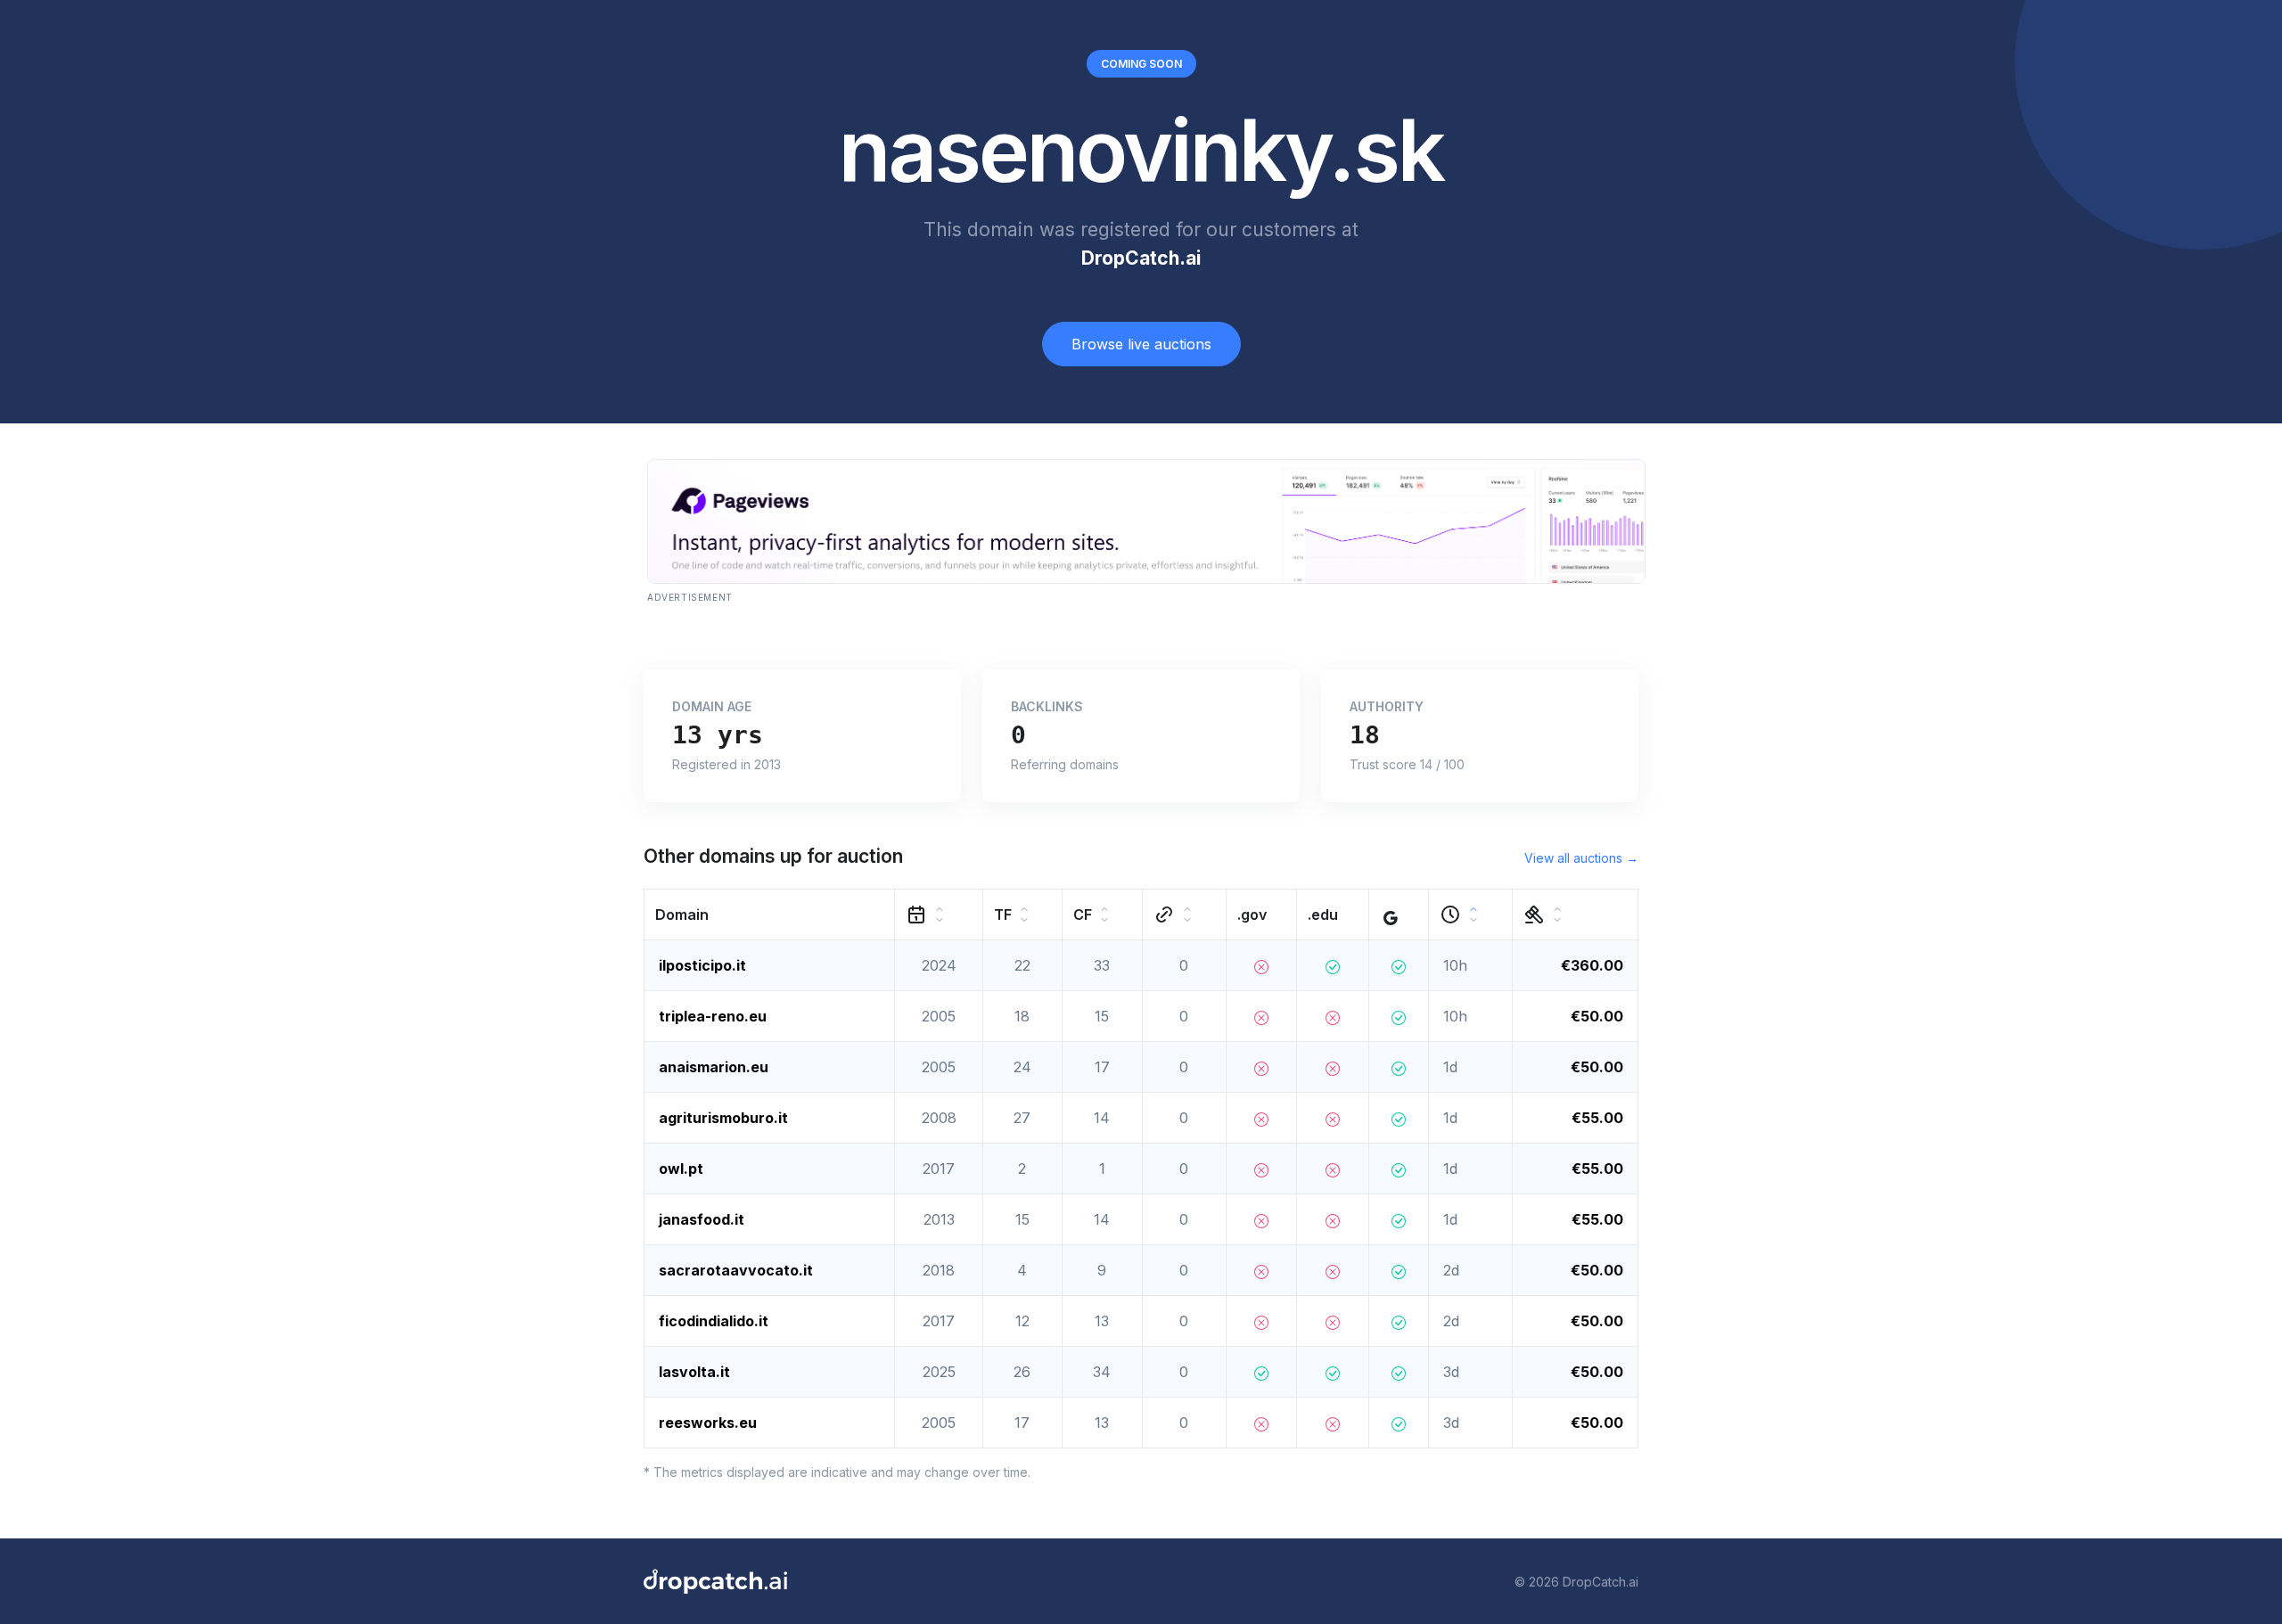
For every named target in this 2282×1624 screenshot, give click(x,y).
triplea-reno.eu (713, 1016)
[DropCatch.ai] (715, 1581)
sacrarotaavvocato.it (736, 1270)
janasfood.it (702, 1219)
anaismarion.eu (714, 1067)
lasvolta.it (694, 1372)
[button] (770, 915)
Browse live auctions (1141, 344)
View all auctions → (1581, 858)
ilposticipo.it (702, 965)
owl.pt (681, 1169)
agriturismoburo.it (723, 1118)
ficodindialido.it (714, 1321)
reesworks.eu (708, 1423)
